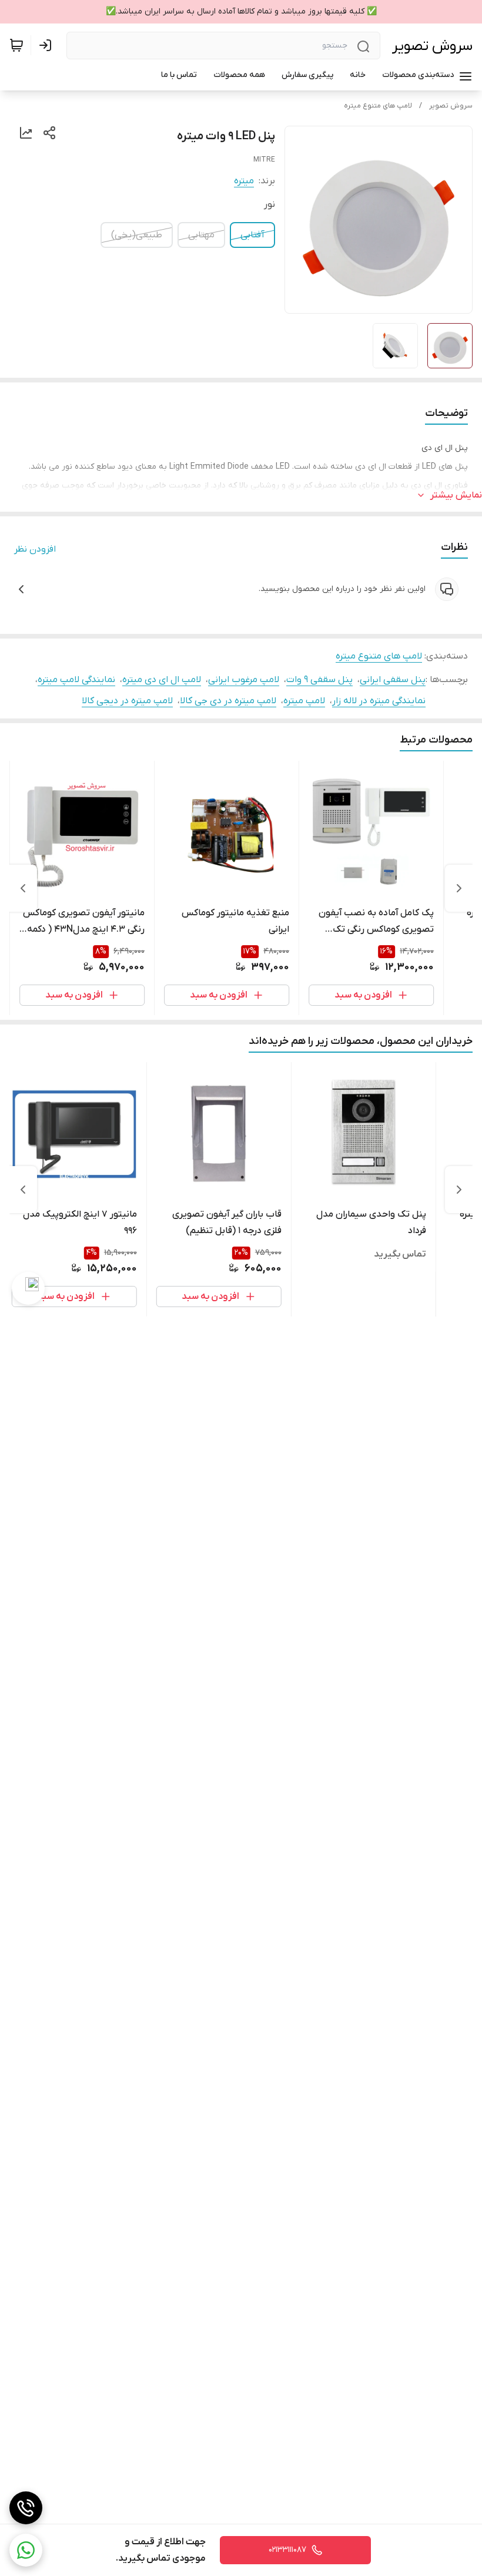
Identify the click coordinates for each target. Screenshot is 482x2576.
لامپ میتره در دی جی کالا (228, 701)
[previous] (459, 888)
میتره (244, 181)
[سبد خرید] (16, 45)
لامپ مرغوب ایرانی (244, 680)
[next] (23, 888)
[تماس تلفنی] (26, 2508)
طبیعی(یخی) (137, 235)
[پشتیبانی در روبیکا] (28, 1288)
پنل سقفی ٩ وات (319, 680)
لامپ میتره (304, 701)
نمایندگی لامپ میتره (76, 680)
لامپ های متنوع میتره (378, 106)
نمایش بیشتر (456, 495)
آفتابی (252, 235)
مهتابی (201, 235)
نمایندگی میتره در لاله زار (379, 701)
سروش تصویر (432, 46)
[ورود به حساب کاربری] (48, 45)
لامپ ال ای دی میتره (162, 680)
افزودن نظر (35, 549)
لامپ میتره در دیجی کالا (127, 701)
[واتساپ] (26, 2550)
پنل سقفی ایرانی (393, 680)
